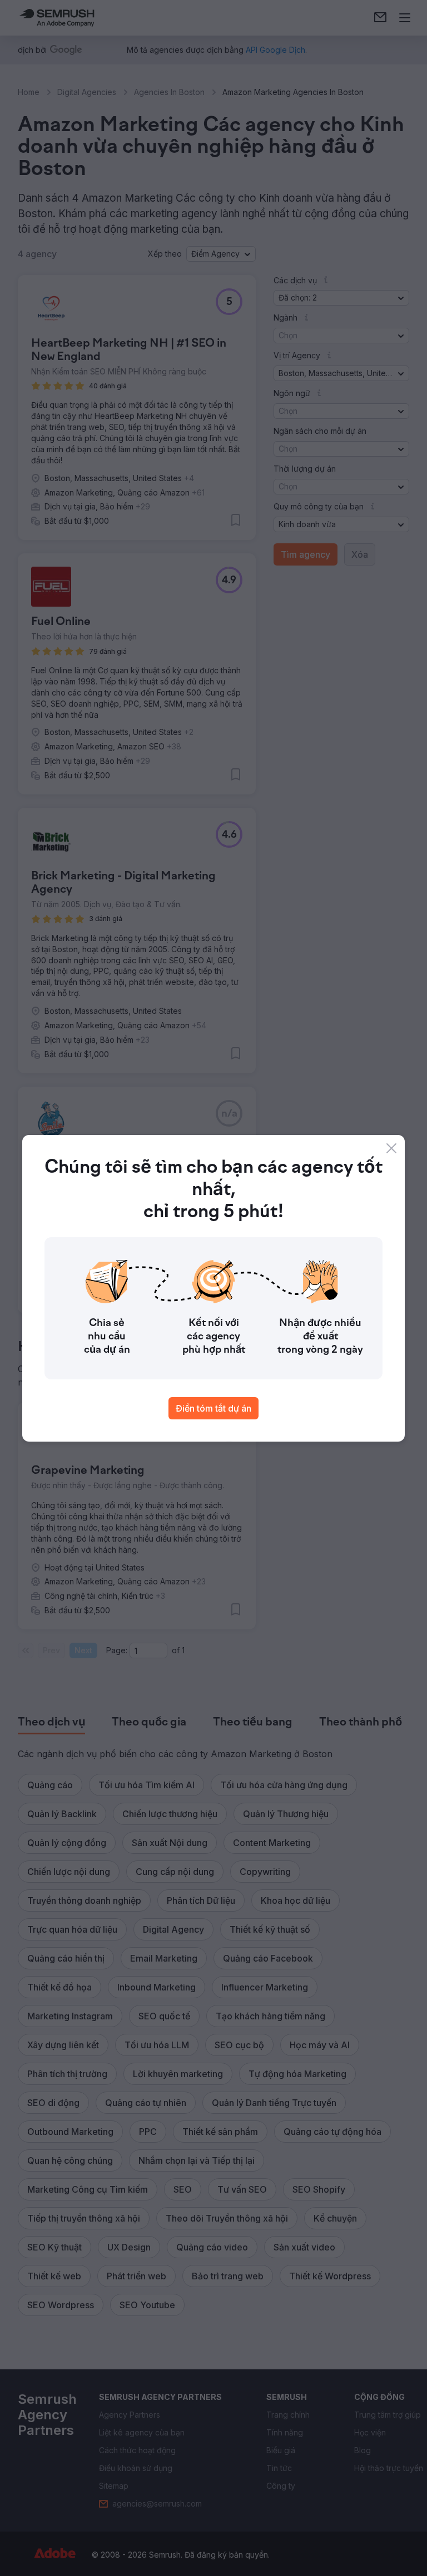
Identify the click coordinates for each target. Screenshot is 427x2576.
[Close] (391, 1148)
